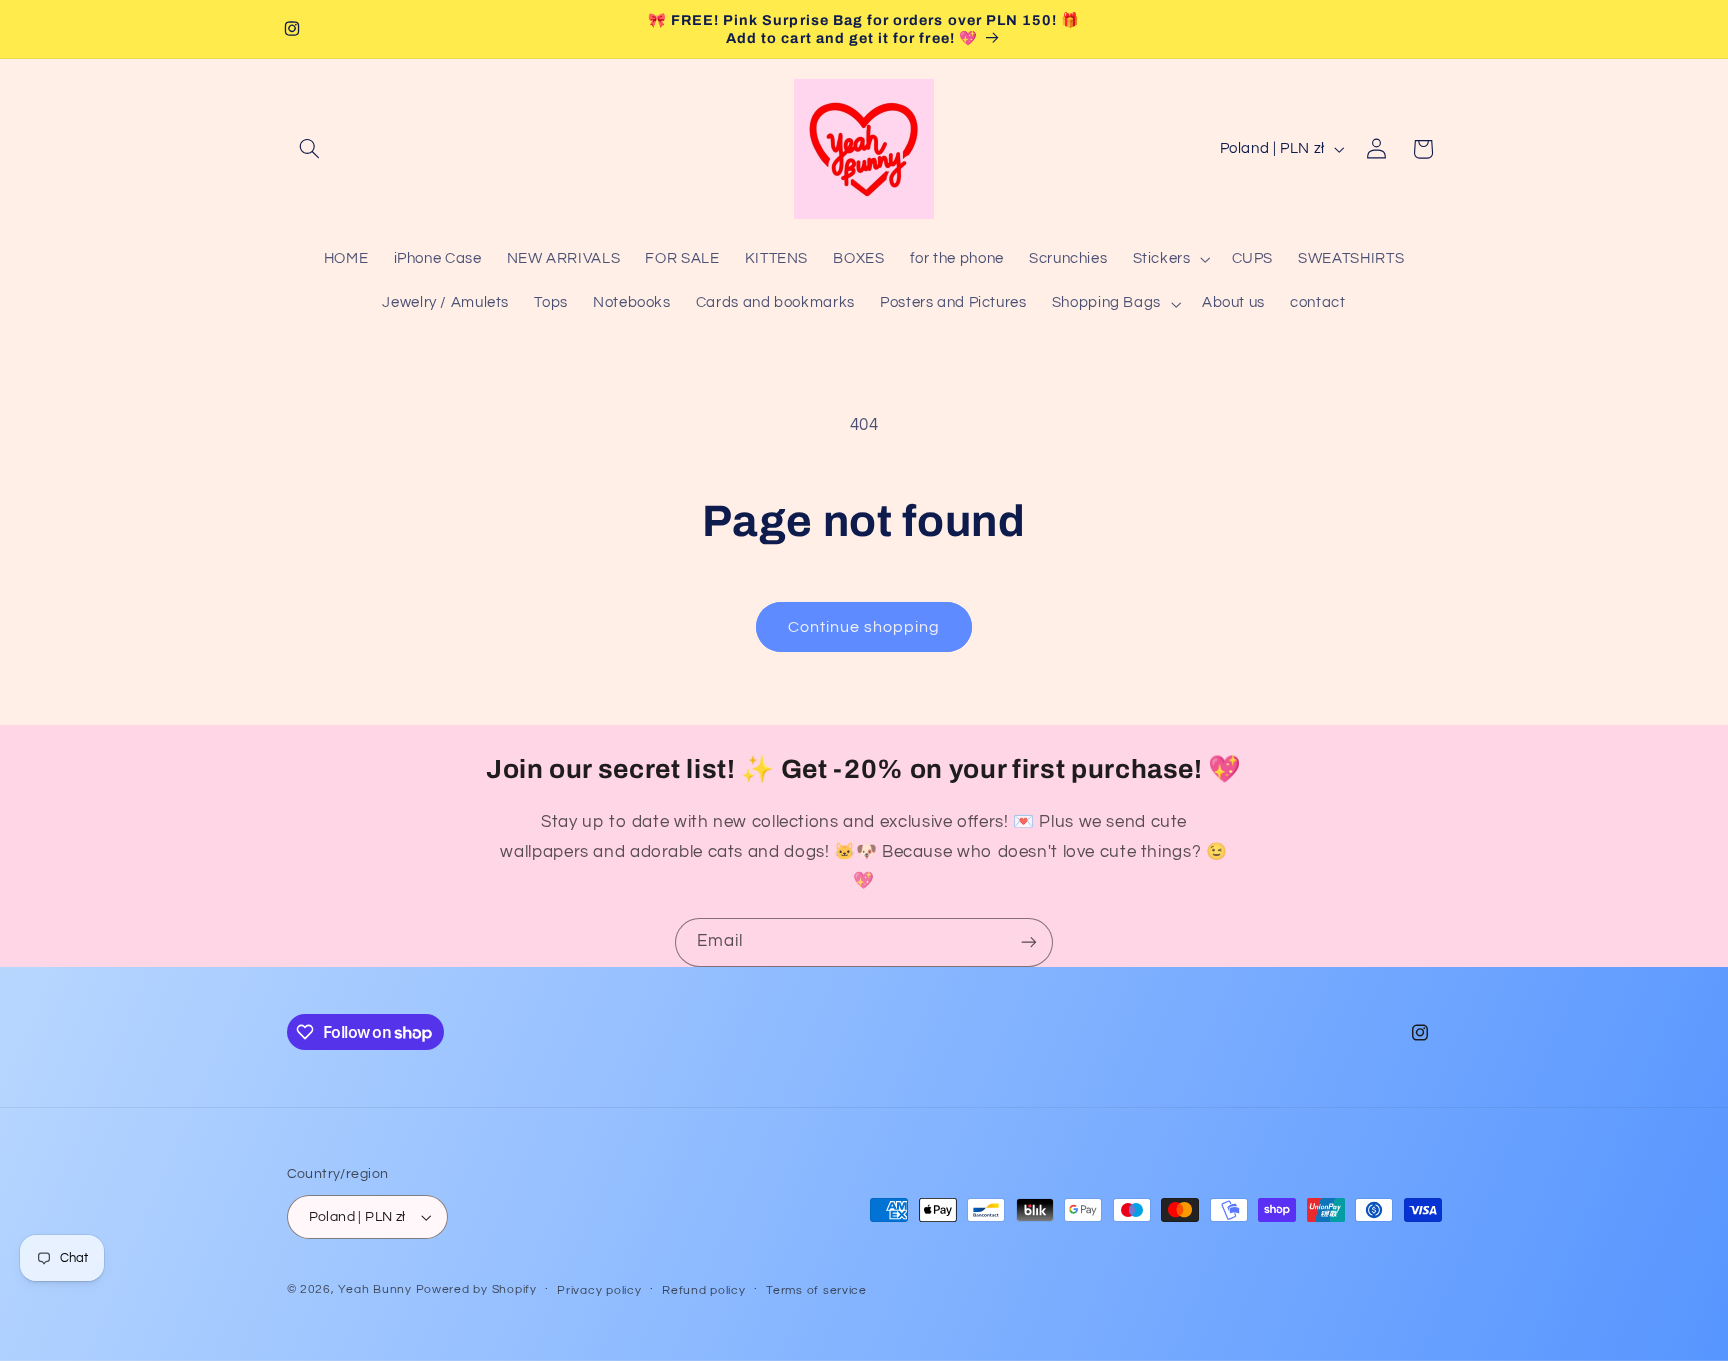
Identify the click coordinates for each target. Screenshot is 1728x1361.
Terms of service (816, 1290)
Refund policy (704, 1290)
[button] (310, 149)
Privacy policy (599, 1290)
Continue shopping (864, 627)
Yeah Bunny (374, 1289)
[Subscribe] (1029, 942)
